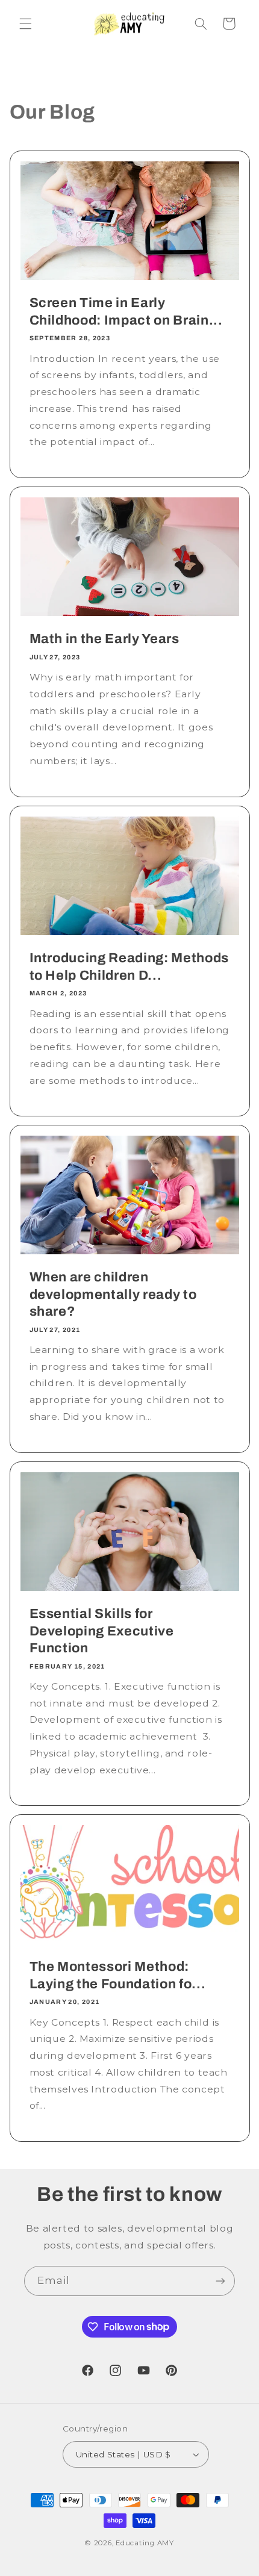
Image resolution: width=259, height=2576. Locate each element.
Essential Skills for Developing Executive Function (101, 1631)
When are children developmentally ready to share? (113, 1294)
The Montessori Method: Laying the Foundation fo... (117, 1976)
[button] (25, 23)
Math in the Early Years (104, 639)
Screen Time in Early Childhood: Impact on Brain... (126, 311)
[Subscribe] (220, 2281)
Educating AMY (145, 2543)
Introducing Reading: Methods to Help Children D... (129, 966)
